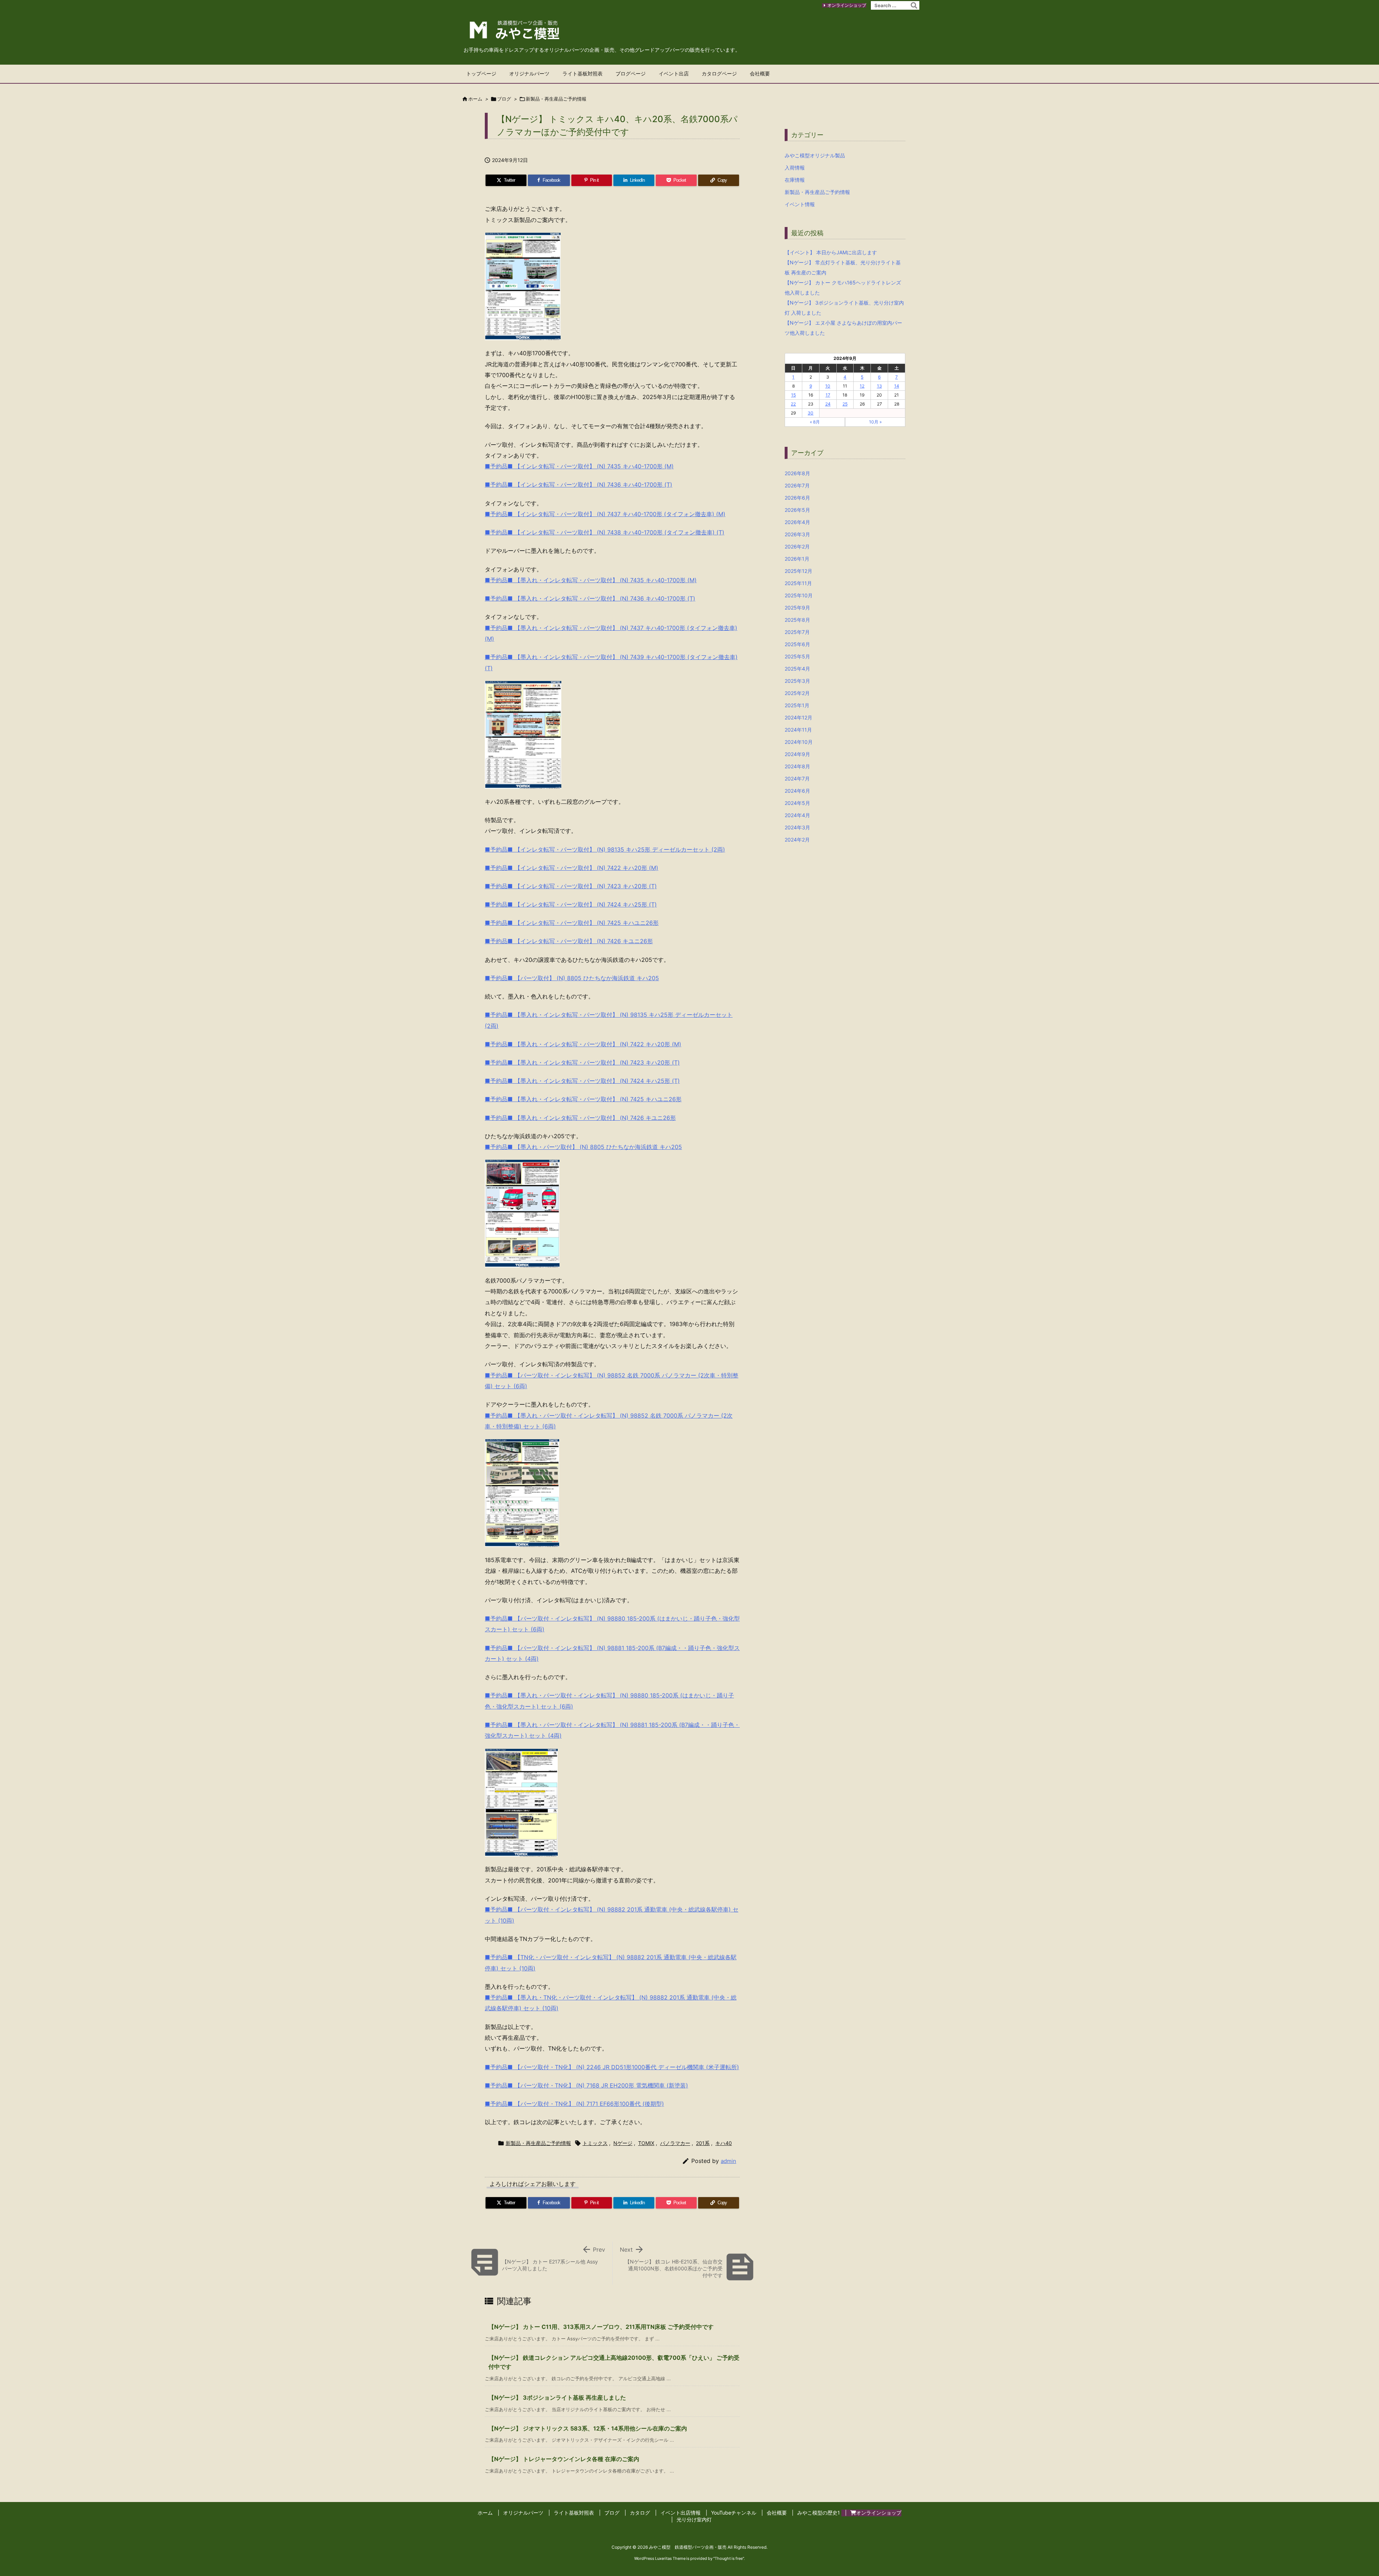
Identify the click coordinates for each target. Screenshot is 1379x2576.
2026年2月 (797, 546)
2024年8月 (797, 766)
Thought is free (729, 2558)
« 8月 (815, 422)
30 (811, 413)
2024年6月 (797, 791)
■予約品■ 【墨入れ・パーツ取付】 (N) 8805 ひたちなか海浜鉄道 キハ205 (583, 1147)
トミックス (595, 2143)
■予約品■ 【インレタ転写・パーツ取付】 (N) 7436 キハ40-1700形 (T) (579, 485)
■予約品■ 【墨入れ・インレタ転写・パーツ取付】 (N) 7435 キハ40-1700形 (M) (591, 580)
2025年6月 (797, 644)
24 (828, 404)
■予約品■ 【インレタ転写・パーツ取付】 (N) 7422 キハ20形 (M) (572, 868)
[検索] (914, 5)
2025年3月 (797, 681)
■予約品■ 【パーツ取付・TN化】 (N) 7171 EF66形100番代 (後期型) (574, 2104)
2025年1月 (797, 705)
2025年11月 (798, 583)
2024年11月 (798, 730)
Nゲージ (623, 2143)
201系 (703, 2143)
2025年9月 (797, 608)
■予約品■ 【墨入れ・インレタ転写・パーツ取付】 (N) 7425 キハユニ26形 (583, 1099)
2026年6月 (797, 498)
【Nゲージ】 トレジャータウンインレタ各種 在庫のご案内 (564, 2459)
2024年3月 (797, 827)
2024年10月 (799, 742)
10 (828, 386)
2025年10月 (799, 595)
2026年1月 (797, 559)
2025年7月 (797, 632)
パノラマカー (675, 2143)
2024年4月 (797, 815)
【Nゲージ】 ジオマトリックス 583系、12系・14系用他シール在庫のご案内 (588, 2428)
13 (879, 386)
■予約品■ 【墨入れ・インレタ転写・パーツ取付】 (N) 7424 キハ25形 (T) (582, 1081)
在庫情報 (795, 180)
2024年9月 (797, 754)
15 (793, 395)
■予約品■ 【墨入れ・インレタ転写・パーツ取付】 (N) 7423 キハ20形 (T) (582, 1062)
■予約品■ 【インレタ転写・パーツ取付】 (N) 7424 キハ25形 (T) (571, 904)
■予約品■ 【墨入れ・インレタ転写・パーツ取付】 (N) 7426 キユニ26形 (580, 1118)
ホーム (475, 99)
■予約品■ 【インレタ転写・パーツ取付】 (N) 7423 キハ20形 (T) (571, 886)
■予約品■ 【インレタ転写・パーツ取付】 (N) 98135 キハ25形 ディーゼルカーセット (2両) (605, 849)
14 (897, 386)
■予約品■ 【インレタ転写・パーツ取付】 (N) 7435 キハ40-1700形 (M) (579, 466)
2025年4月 (797, 669)
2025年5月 (797, 656)
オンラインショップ (847, 5)
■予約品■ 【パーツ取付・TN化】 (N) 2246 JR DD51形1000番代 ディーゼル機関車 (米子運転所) (612, 2067)
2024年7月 (797, 779)
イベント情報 (800, 204)
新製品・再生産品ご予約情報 (556, 99)
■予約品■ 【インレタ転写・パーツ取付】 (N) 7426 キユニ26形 (569, 941)
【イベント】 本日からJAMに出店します (831, 252)
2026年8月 (797, 473)
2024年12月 (798, 717)
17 (828, 395)
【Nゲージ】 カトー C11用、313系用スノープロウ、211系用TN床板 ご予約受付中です (601, 2327)
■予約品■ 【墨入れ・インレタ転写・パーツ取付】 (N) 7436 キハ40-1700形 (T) (590, 598)
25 (845, 404)
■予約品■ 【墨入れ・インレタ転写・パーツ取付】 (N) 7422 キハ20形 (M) (583, 1044)
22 (793, 404)
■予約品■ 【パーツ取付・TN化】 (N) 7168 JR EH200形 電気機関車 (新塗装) (586, 2085)
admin (728, 2161)
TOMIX (646, 2143)
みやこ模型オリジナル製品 (815, 155)
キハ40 (724, 2143)
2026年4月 (797, 522)
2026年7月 (797, 485)
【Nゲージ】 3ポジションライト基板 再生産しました (557, 2397)
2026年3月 (797, 534)
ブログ (504, 99)
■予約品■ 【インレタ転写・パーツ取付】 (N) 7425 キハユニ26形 (572, 923)
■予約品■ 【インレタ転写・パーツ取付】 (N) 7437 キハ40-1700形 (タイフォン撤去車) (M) (605, 514)
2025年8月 (797, 620)
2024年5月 (797, 803)
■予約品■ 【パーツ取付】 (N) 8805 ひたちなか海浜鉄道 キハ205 (572, 978)
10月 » (875, 422)
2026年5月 (797, 510)
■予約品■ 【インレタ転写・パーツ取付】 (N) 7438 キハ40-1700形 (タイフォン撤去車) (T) (605, 532)
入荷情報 (795, 168)
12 (862, 386)
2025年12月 (798, 571)
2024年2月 (797, 840)
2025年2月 (797, 693)
